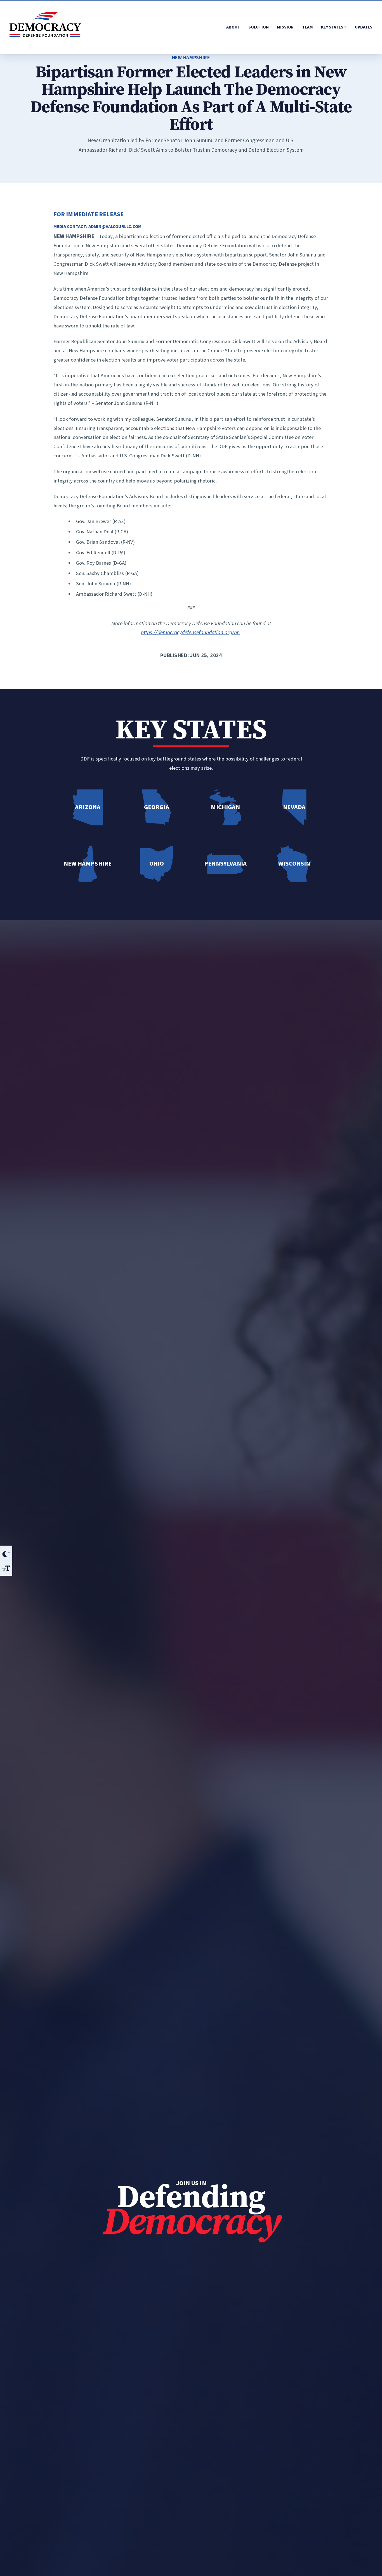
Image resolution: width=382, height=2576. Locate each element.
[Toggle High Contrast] (6, 1553)
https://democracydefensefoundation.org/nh (190, 633)
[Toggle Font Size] (6, 1568)
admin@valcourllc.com (115, 227)
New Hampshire (191, 58)
